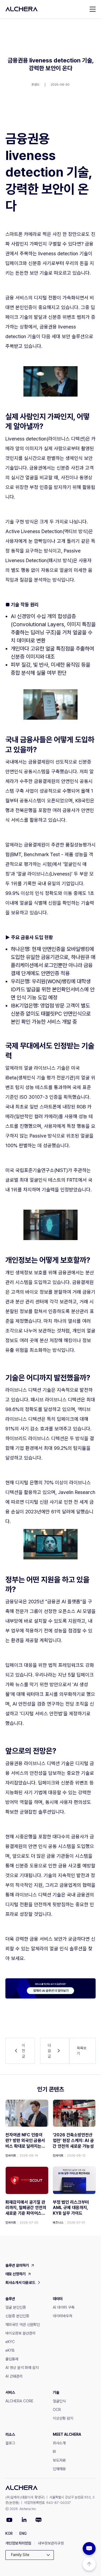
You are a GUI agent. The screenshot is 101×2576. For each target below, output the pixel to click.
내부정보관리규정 (51, 2543)
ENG (23, 2533)
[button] (93, 9)
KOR (9, 2533)
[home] (22, 9)
